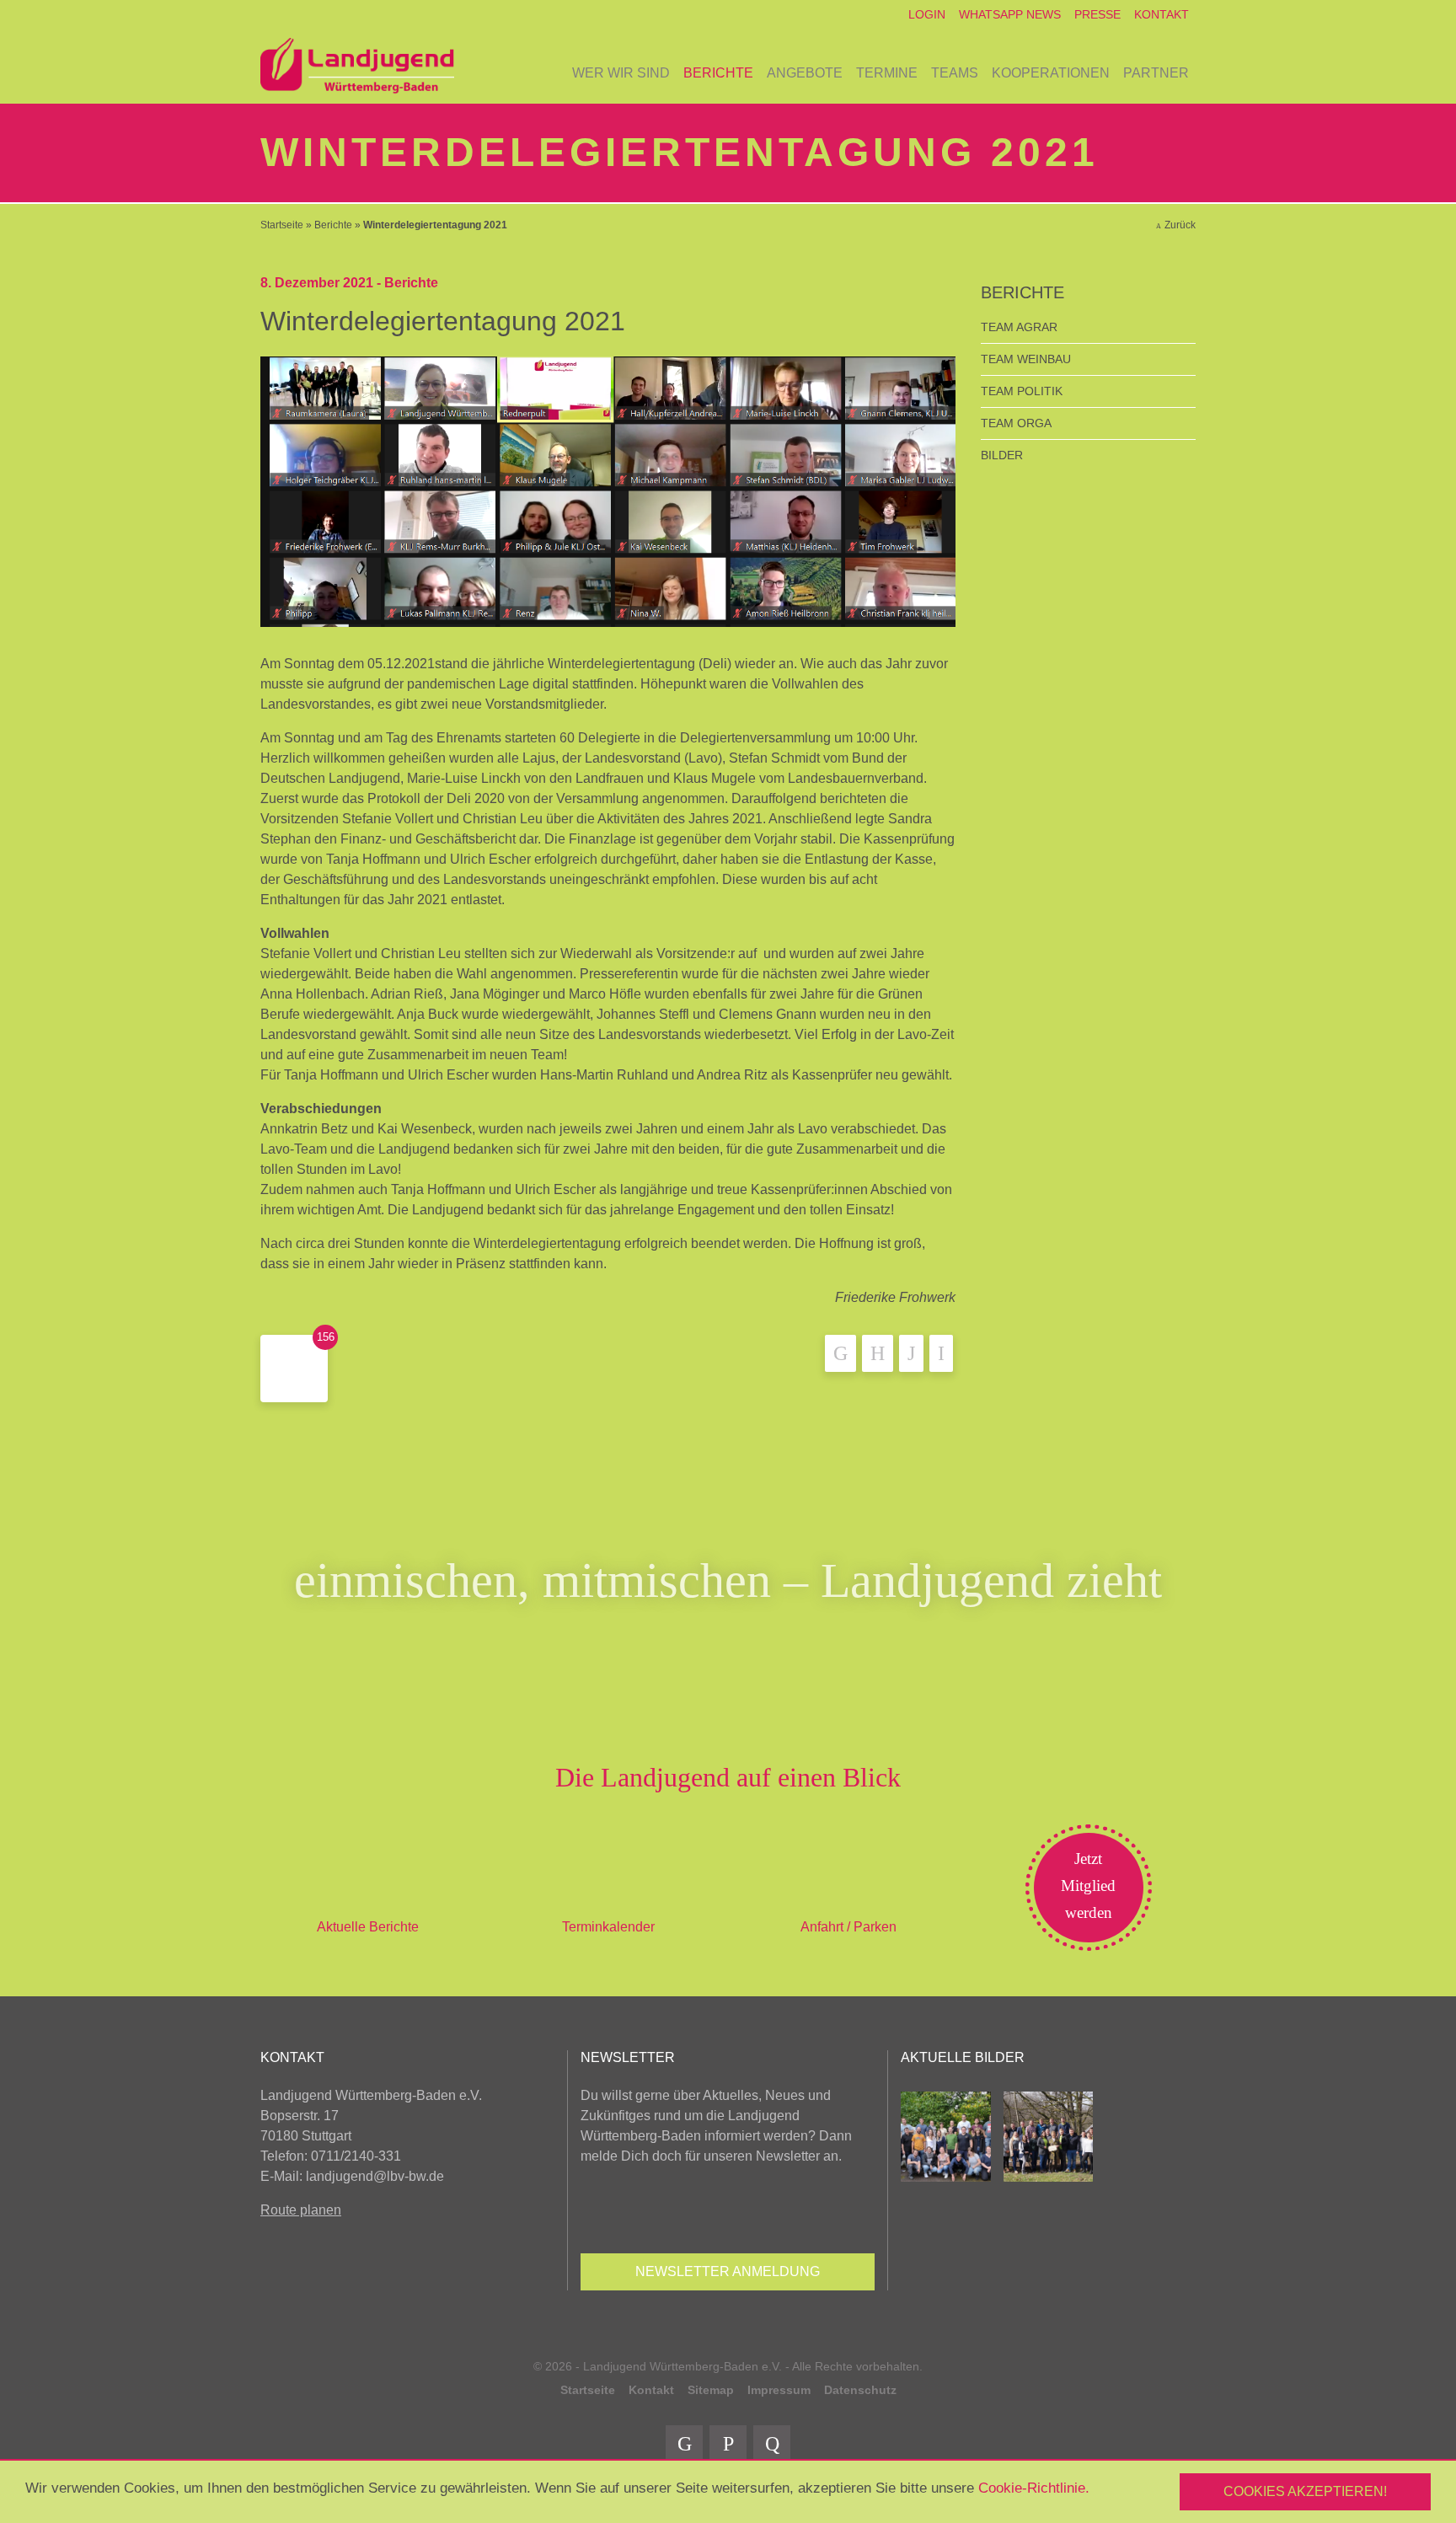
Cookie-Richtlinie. (1034, 2488)
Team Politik (1022, 391)
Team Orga (1016, 423)
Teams (955, 73)
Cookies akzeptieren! (1305, 2491)
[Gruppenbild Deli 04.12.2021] (608, 491)
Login (927, 14)
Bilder (1002, 455)
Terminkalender (608, 1927)
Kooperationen (1051, 73)
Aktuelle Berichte (368, 1927)
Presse (1097, 14)
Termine (887, 73)
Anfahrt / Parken (848, 1927)
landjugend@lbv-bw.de (375, 2176)
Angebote (805, 73)
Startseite (282, 225)
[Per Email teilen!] (941, 1353)
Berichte (718, 73)
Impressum (779, 2390)
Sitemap (711, 2390)
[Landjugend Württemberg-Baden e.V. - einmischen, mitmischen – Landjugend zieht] (357, 67)
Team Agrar (1019, 327)
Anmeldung (728, 2271)
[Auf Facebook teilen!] (840, 1353)
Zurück (1180, 225)
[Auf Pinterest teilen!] (911, 1353)
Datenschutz (860, 2390)
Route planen (301, 2210)
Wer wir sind (621, 73)
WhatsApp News (1010, 14)
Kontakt (1162, 14)
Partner (1156, 73)
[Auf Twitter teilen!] (878, 1353)
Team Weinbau (1026, 359)
